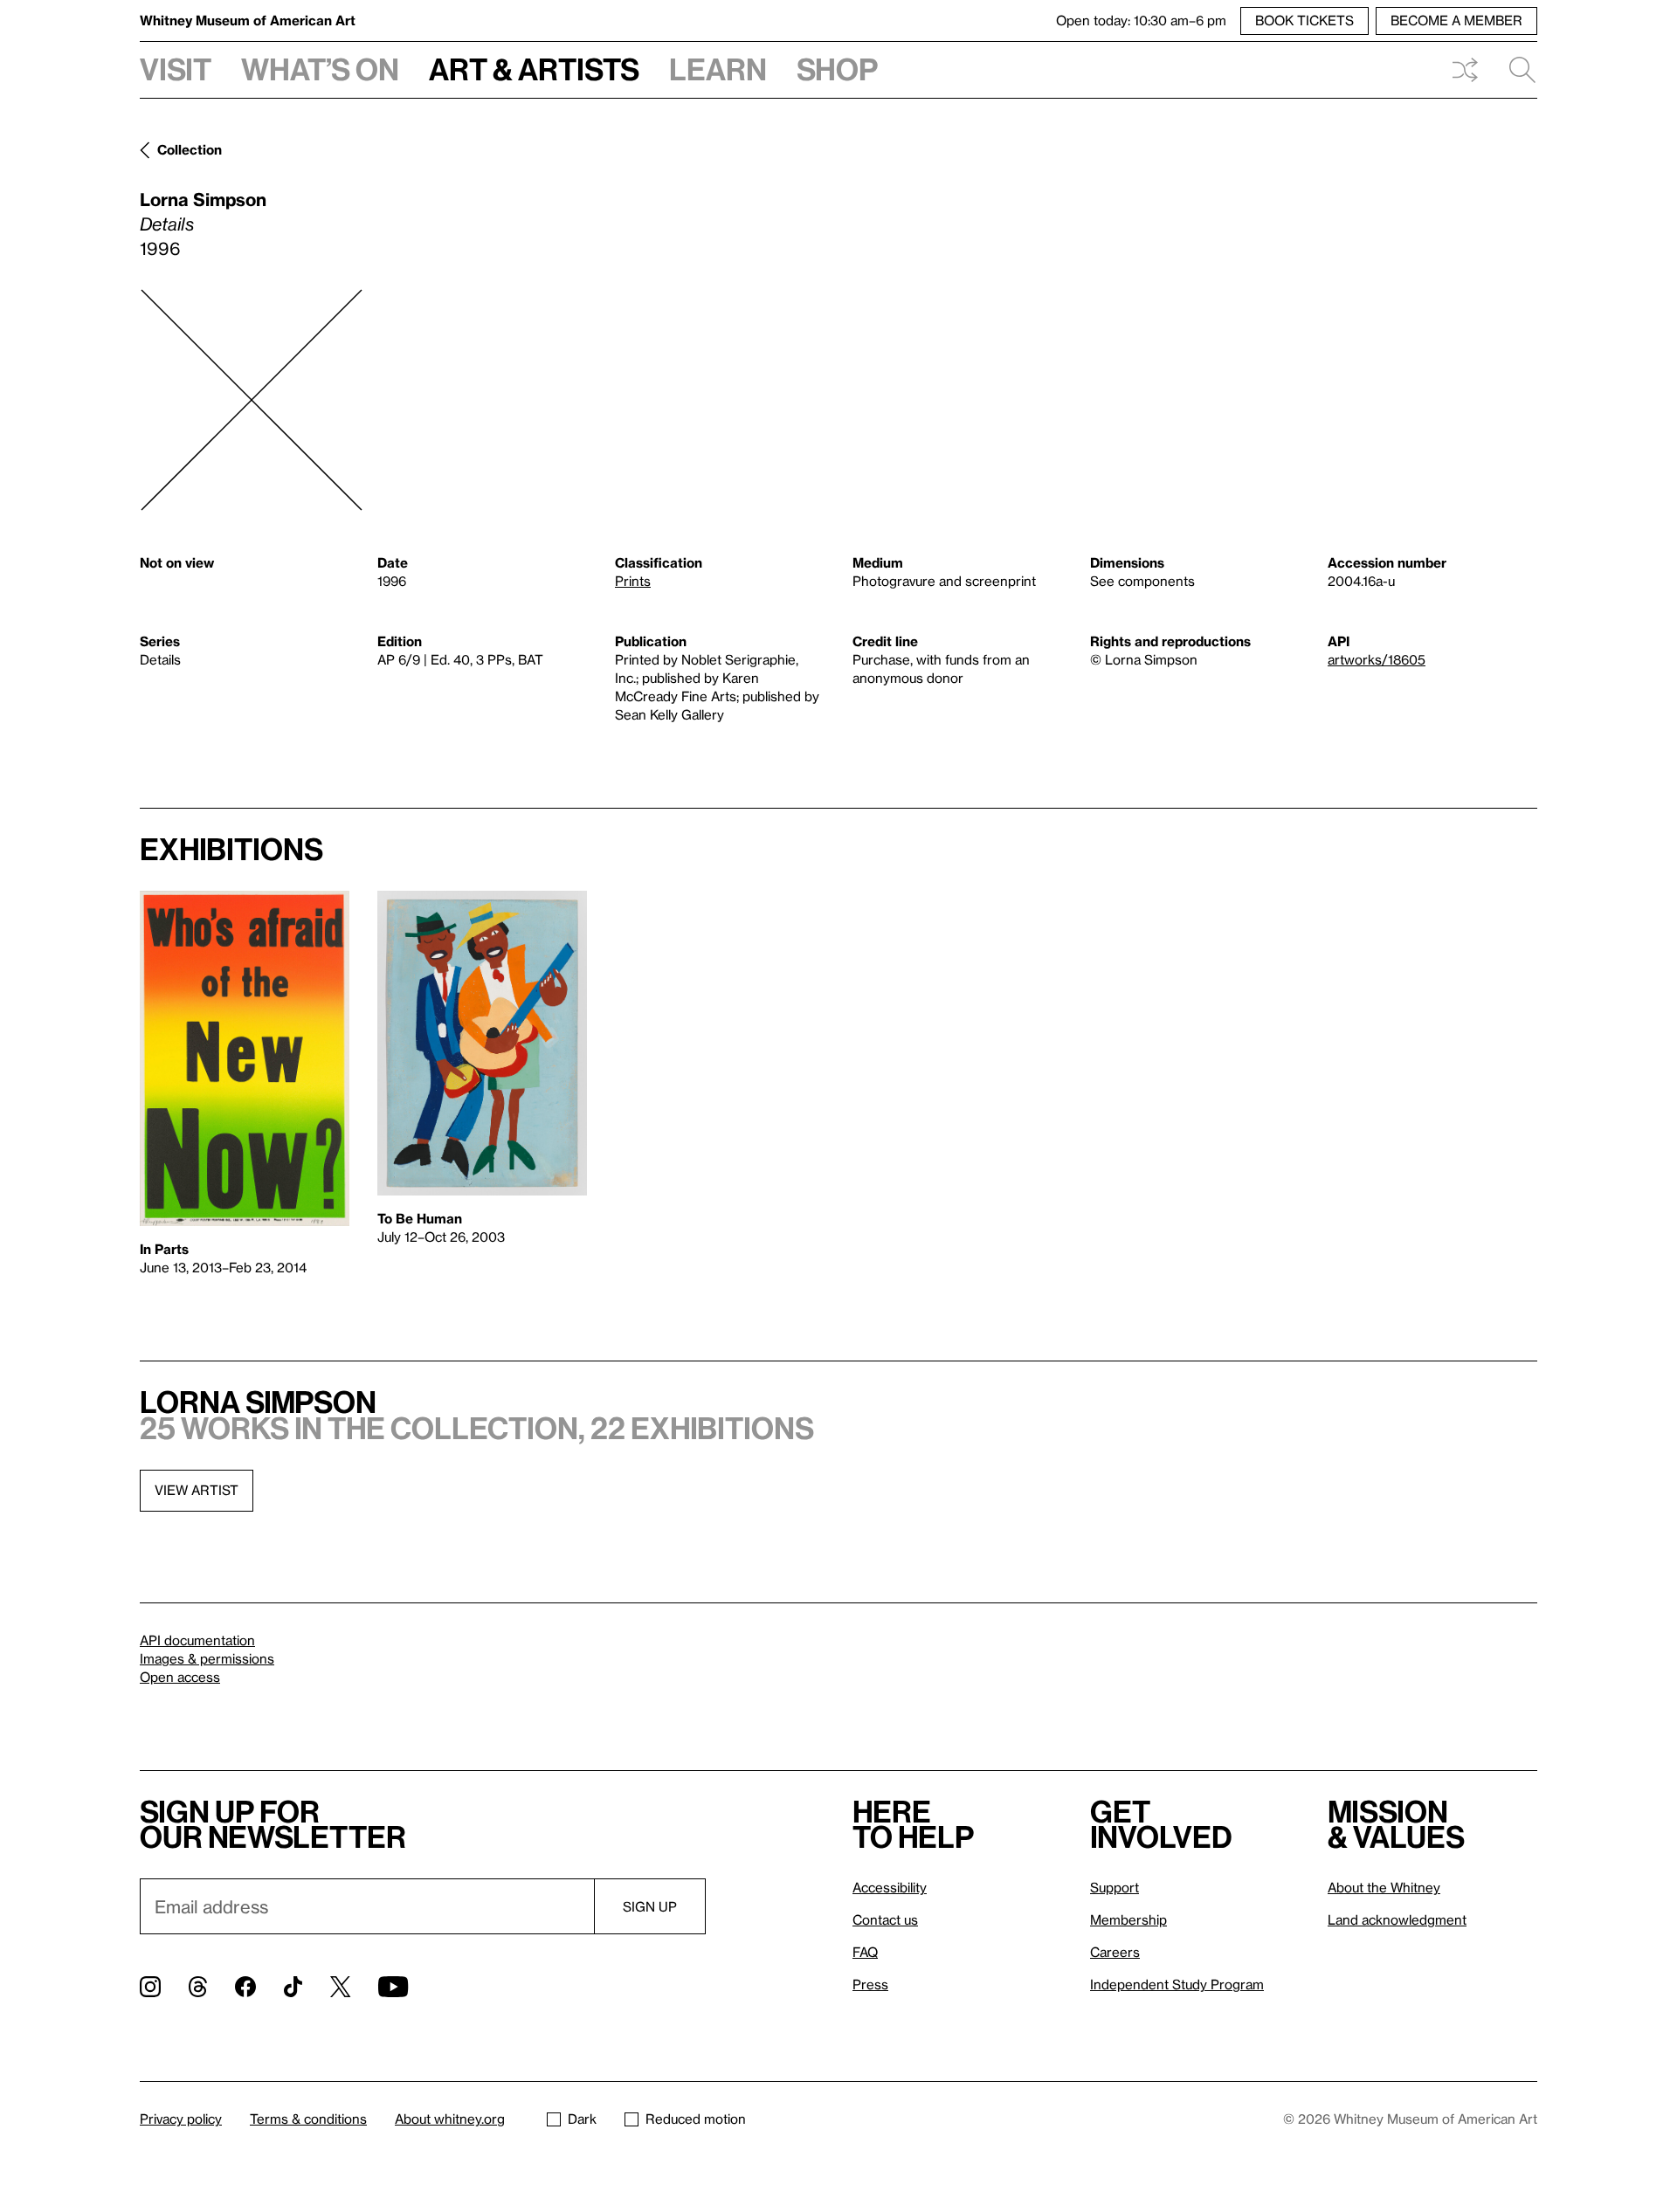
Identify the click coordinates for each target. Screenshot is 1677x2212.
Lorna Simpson (203, 199)
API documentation (197, 1640)
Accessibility (890, 1887)
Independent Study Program (1177, 1984)
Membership (1128, 1919)
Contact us (885, 1919)
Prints (633, 581)
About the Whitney (1384, 1887)
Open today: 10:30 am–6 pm (1141, 20)
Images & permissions (207, 1658)
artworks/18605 (1377, 659)
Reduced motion (696, 2119)
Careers (1115, 1952)
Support (1115, 1887)
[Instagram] (150, 1987)
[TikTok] (293, 1987)
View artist (197, 1490)
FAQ (865, 1952)
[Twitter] (340, 1987)
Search (1515, 70)
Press (870, 1984)
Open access (180, 1677)
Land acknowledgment (1397, 1919)
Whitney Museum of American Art (248, 20)
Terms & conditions (308, 2119)
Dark (582, 2119)
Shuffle (1465, 70)
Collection (190, 149)
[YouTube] (393, 1987)
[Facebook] (245, 1987)
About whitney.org (450, 2119)
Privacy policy (181, 2119)
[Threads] (198, 1987)
